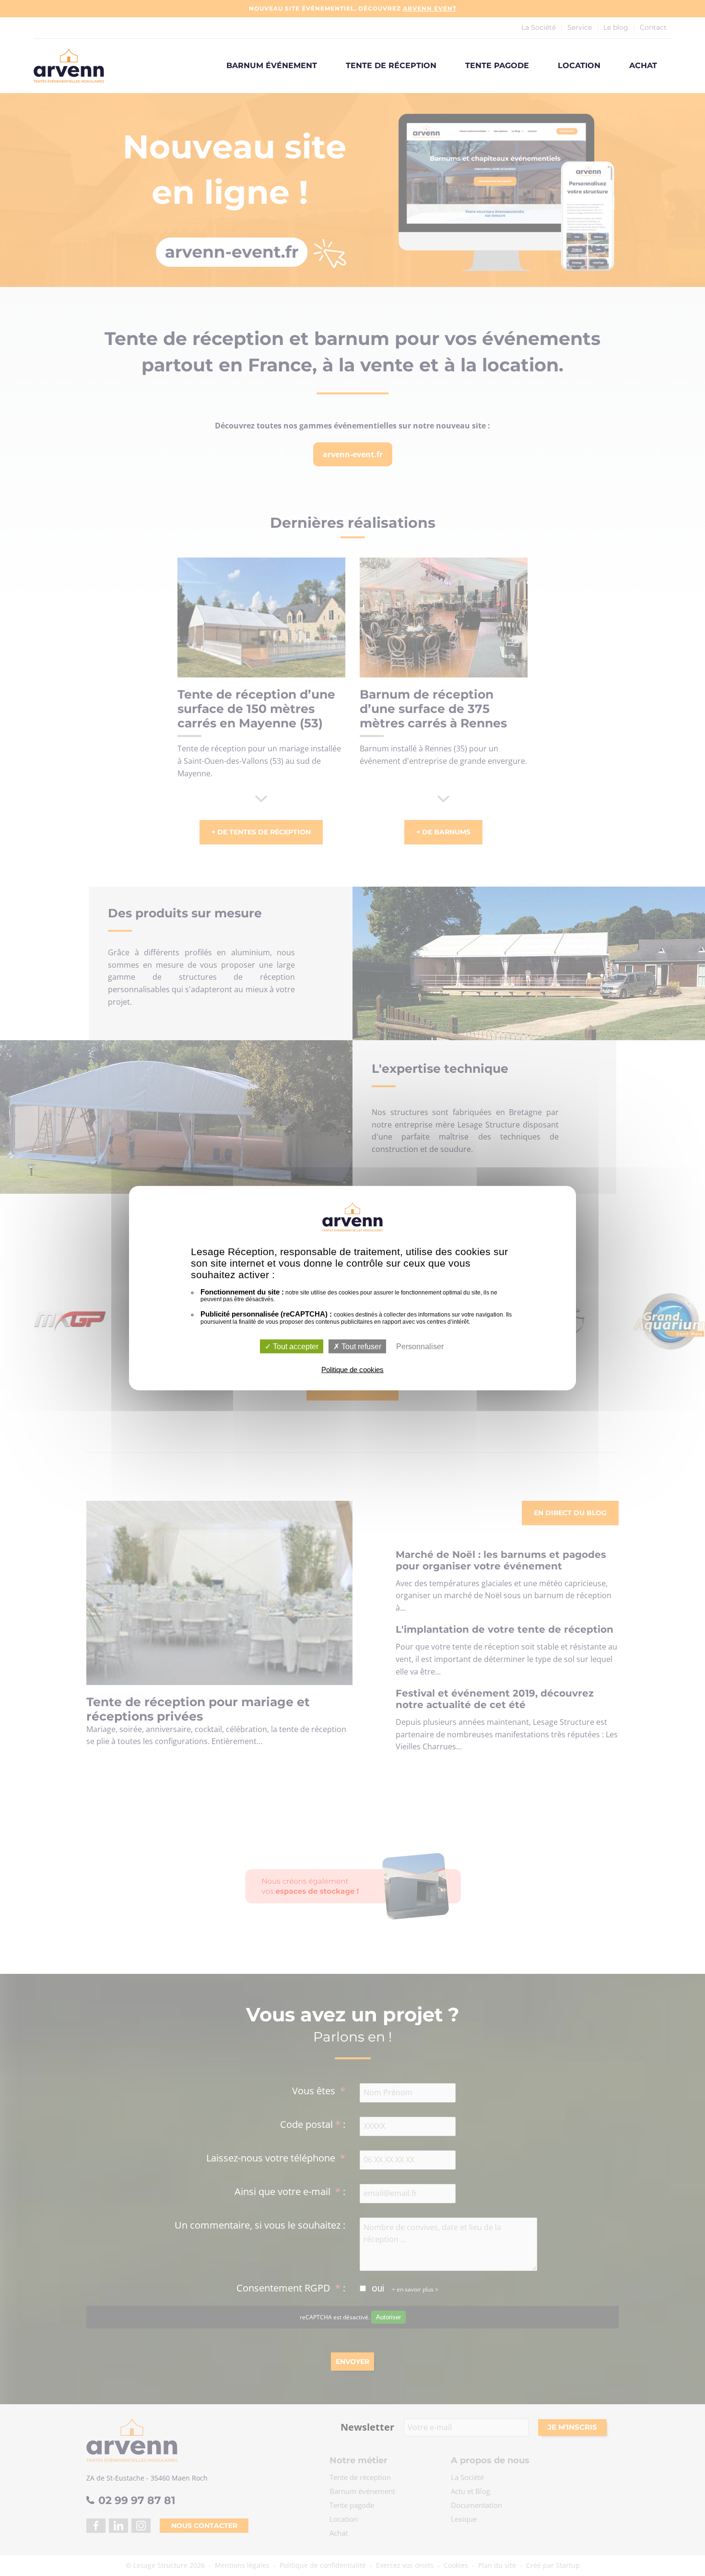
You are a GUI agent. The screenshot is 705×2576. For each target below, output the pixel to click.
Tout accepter (295, 1347)
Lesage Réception (69, 66)
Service (580, 27)
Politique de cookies (352, 1370)
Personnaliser (420, 1347)
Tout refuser (360, 1347)
